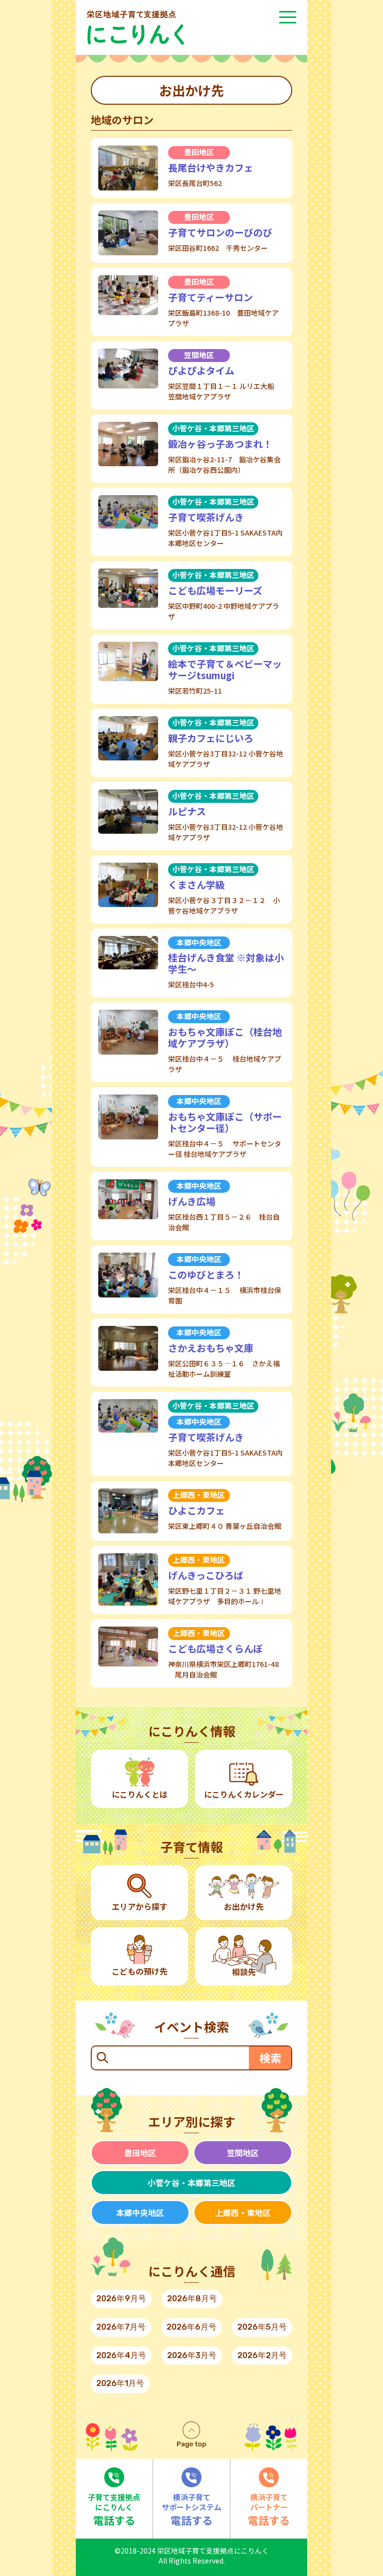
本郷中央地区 (140, 2212)
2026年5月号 (262, 2327)
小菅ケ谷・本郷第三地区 (191, 2183)
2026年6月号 (191, 2327)
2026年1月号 (120, 2383)
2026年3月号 (192, 2355)
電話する (114, 2510)
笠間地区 (243, 2153)
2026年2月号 (262, 2355)
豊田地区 (140, 2153)
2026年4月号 (121, 2355)
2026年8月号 (192, 2299)
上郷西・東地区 (243, 2212)
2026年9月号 (121, 2299)
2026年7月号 (121, 2327)
